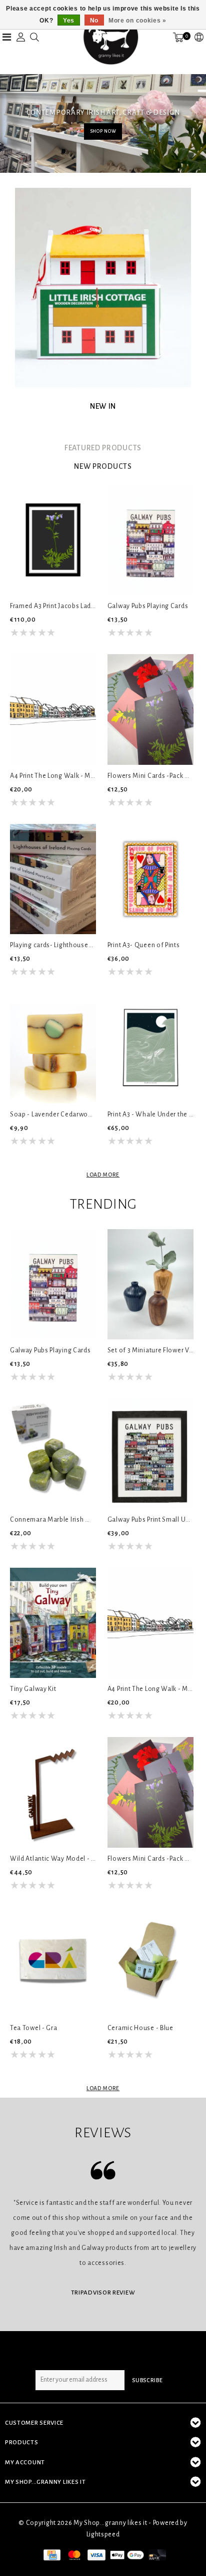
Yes (69, 21)
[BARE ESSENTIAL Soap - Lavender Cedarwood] (53, 1048)
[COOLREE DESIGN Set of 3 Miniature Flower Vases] (150, 1284)
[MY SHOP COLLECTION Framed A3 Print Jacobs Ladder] (53, 540)
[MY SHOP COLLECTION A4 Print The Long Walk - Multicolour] (53, 709)
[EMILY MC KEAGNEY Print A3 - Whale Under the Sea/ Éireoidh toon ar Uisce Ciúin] (150, 1048)
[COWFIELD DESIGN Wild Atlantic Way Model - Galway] (53, 1792)
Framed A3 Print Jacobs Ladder (53, 606)
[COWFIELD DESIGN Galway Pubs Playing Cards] (150, 540)
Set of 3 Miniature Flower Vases (150, 1350)
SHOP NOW (103, 131)
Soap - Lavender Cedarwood (53, 1114)
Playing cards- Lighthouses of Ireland (53, 945)
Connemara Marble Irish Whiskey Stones (53, 1520)
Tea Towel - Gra (34, 2028)
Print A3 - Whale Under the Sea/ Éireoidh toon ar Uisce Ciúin (150, 1114)
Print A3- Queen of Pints (144, 945)
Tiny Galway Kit (33, 1689)
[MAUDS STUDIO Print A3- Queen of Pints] (150, 879)
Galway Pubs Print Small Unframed (150, 1520)
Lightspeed (103, 2534)
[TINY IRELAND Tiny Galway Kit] (53, 1623)
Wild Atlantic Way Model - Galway (53, 1859)
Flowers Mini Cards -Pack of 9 (150, 776)
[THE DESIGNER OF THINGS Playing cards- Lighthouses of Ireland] (53, 879)
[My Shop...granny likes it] (110, 37)
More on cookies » (137, 21)
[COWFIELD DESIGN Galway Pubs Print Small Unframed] (150, 1454)
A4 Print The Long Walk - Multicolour (53, 776)
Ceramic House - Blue (140, 2028)
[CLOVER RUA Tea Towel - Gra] (53, 1962)
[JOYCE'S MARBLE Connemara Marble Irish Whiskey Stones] (53, 1454)
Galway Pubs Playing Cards (148, 606)
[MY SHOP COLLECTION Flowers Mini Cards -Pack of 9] (150, 709)
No (94, 21)
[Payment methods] (51, 2554)
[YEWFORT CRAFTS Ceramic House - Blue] (150, 1962)
